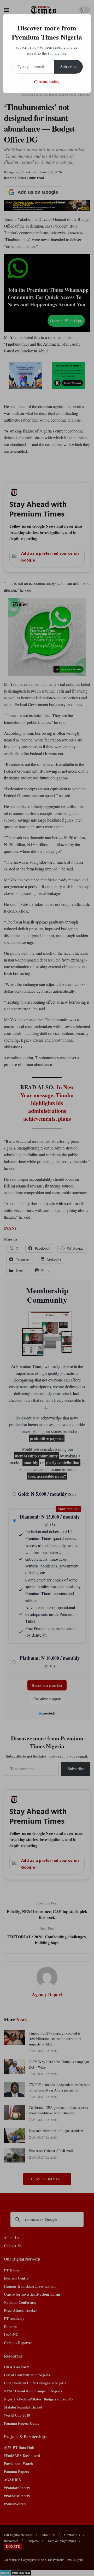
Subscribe (68, 66)
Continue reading (47, 82)
